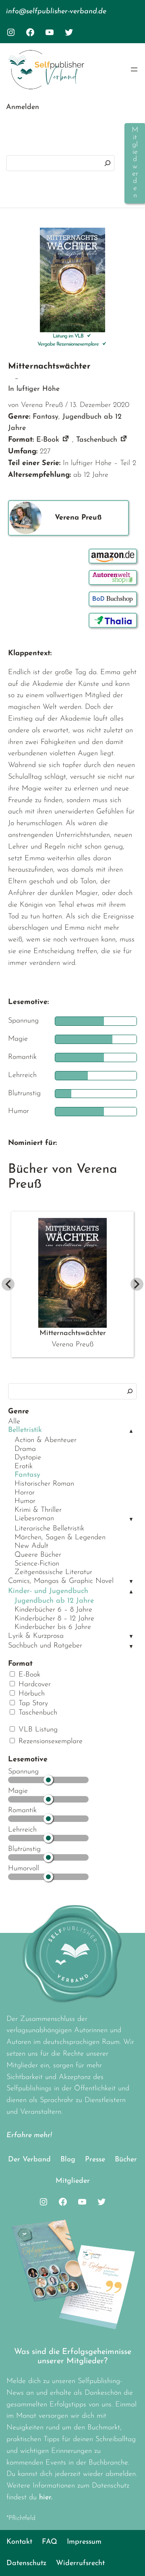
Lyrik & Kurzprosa (36, 1636)
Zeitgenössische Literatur (53, 1572)
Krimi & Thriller (38, 1510)
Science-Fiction (37, 1564)
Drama (25, 1449)
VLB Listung (37, 1730)
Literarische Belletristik (49, 1529)
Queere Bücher (38, 1555)
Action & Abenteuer (46, 1440)
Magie (18, 1791)
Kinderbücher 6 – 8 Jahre (53, 1610)
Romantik (22, 1811)
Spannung (23, 1772)
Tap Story (32, 1704)
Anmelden (23, 107)
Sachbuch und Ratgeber (45, 1646)
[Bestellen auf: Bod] (113, 599)
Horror (25, 1493)
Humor (25, 1501)
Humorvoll (24, 1869)
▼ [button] (131, 1520)
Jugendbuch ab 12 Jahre (54, 1601)
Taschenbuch (37, 1713)
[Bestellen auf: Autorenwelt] (113, 577)
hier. (46, 2498)
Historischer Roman (44, 1484)
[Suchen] (108, 163)
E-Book (28, 1675)
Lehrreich (22, 1830)
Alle (14, 1422)
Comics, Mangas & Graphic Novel (61, 1581)
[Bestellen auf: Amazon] (113, 556)
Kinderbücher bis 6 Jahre (53, 1627)
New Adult (31, 1546)
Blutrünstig (24, 1849)
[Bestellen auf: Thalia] (113, 620)
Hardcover (33, 1685)
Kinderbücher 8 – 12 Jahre (54, 1619)
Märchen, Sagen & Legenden (60, 1538)
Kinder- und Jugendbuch (48, 1591)
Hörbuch (30, 1694)
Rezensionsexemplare (49, 1742)
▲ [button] (131, 1431)
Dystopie (28, 1458)
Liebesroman (34, 1519)
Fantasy (27, 1475)
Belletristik (25, 1430)
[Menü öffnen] (134, 69)
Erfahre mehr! (29, 2136)
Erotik (24, 1467)
